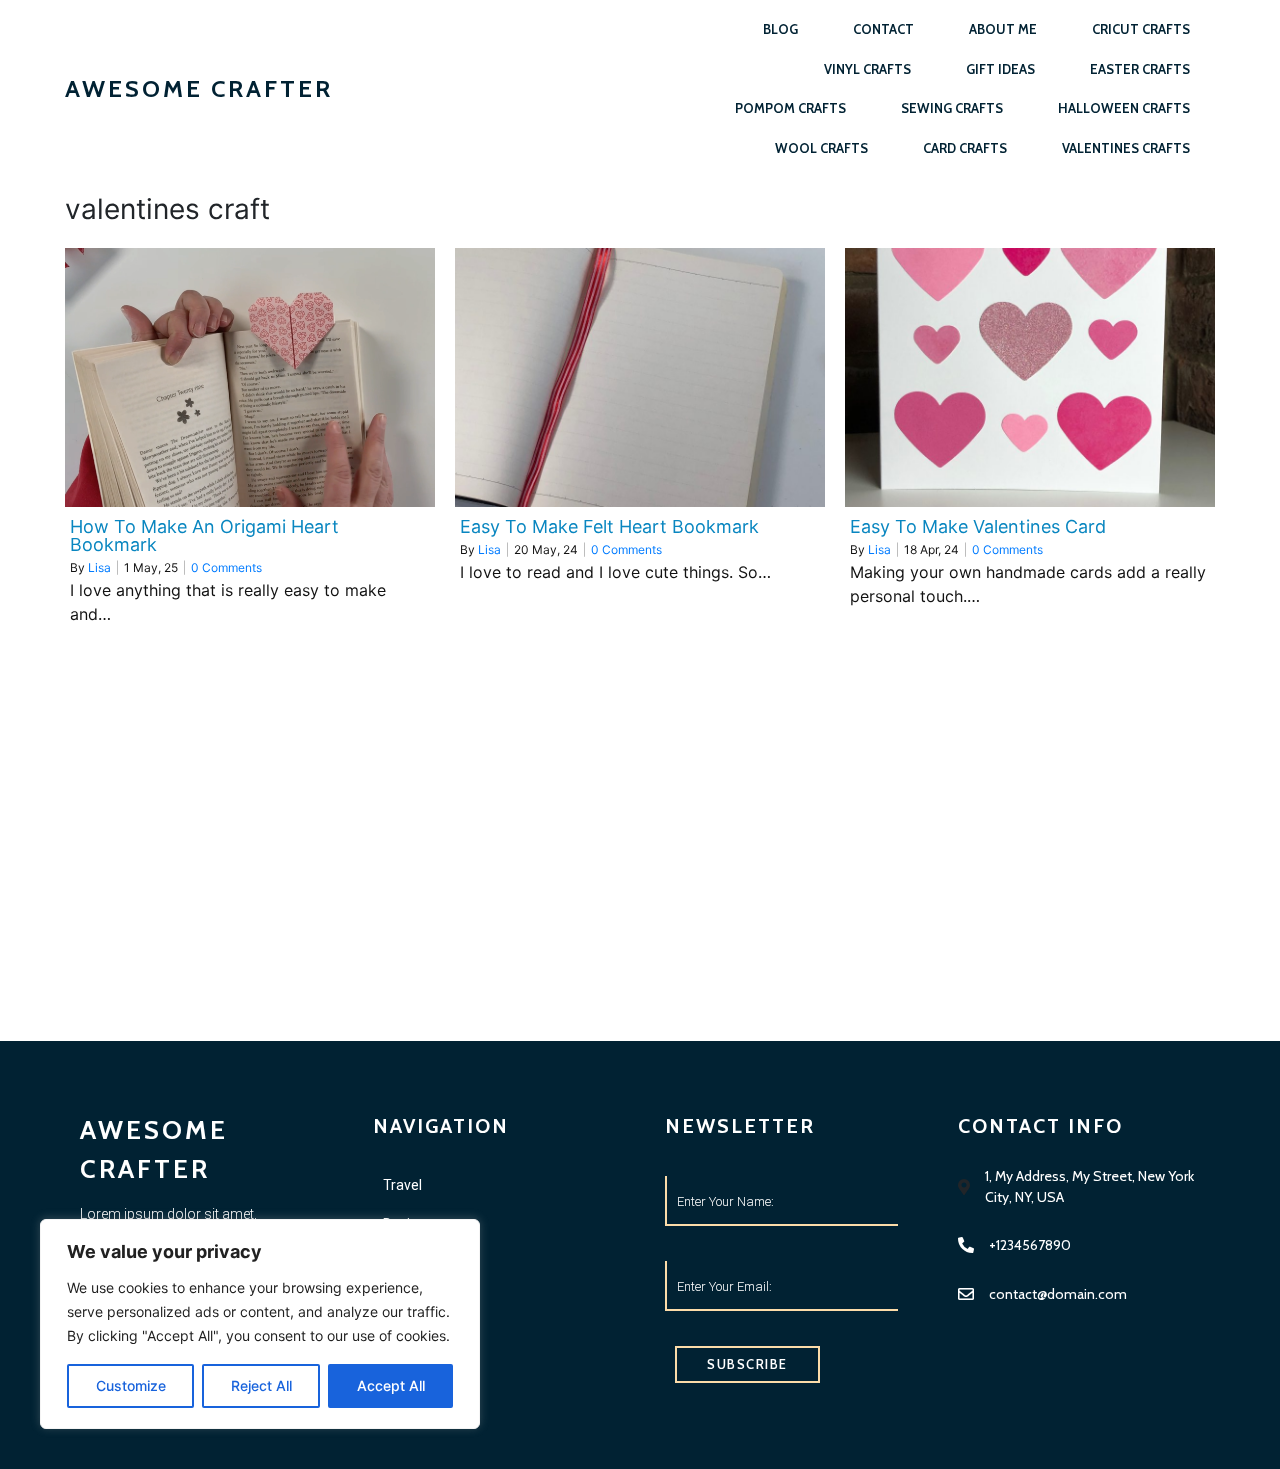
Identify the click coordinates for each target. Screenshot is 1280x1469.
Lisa (99, 567)
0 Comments (226, 567)
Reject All (261, 1385)
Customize (131, 1385)
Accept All (391, 1385)
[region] (260, 1324)
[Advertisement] (640, 891)
